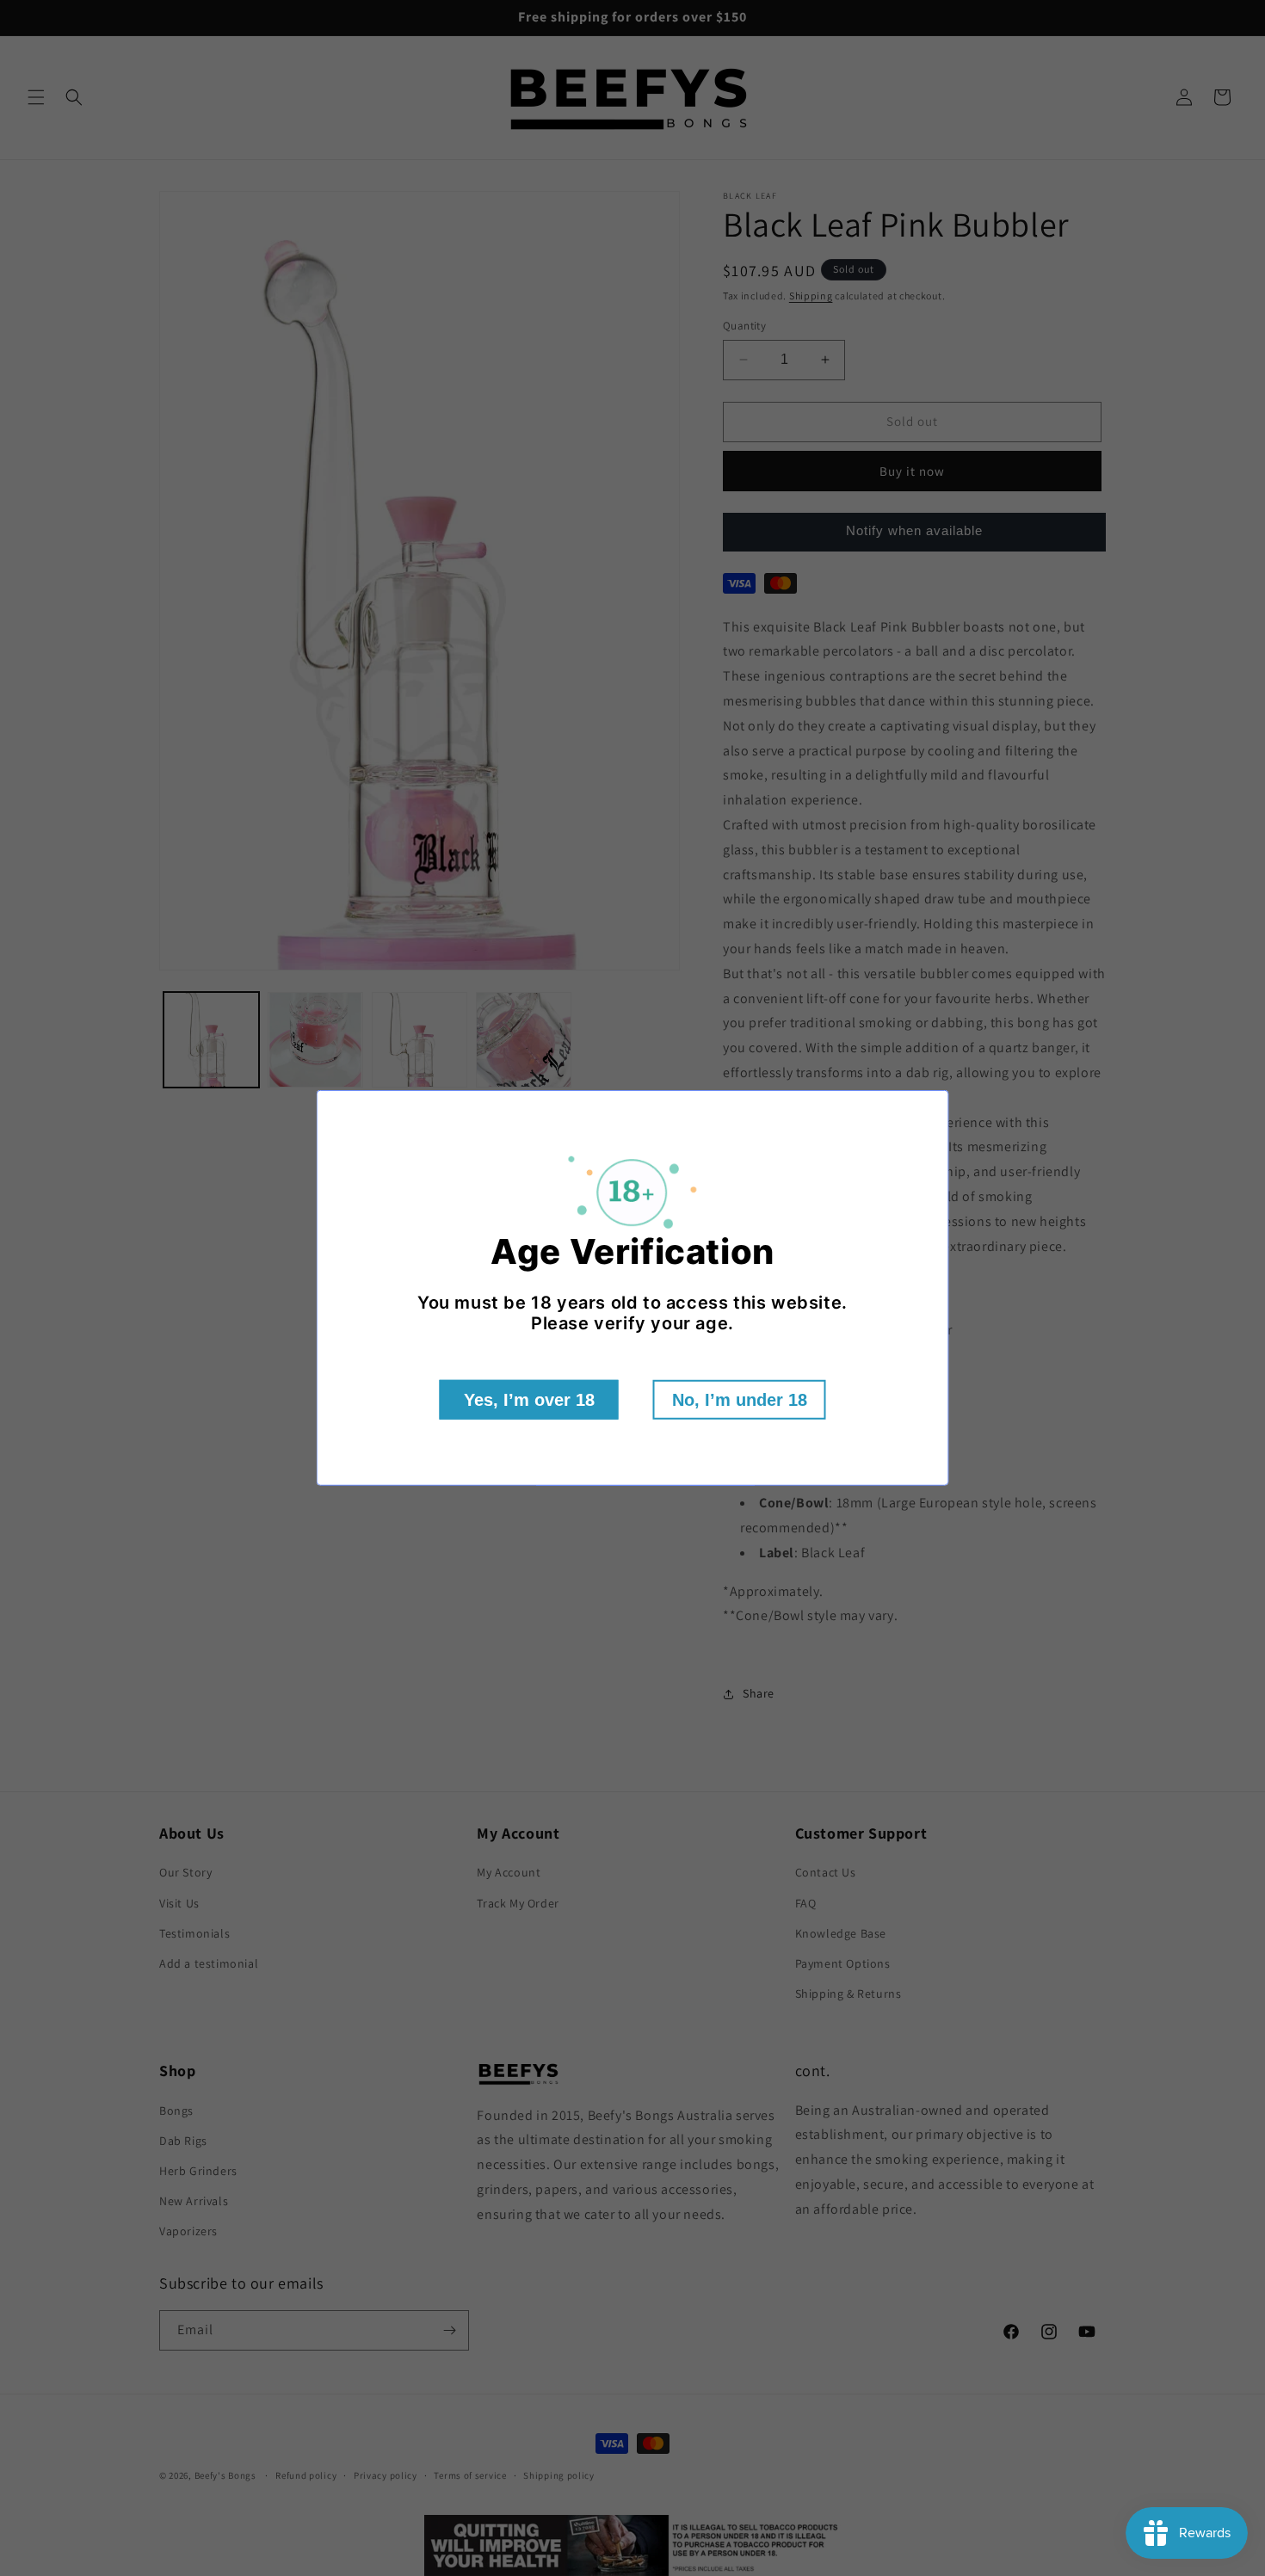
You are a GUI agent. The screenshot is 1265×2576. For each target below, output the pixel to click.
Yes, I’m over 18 (529, 1400)
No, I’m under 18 (740, 1400)
